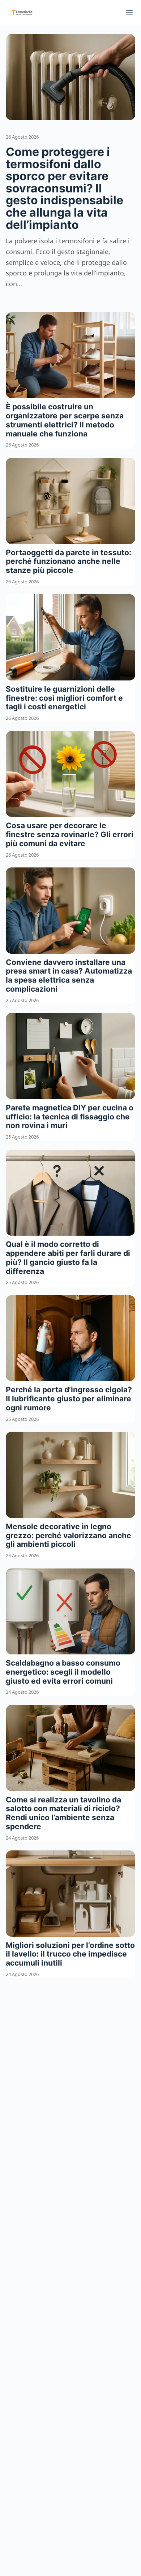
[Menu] (129, 13)
